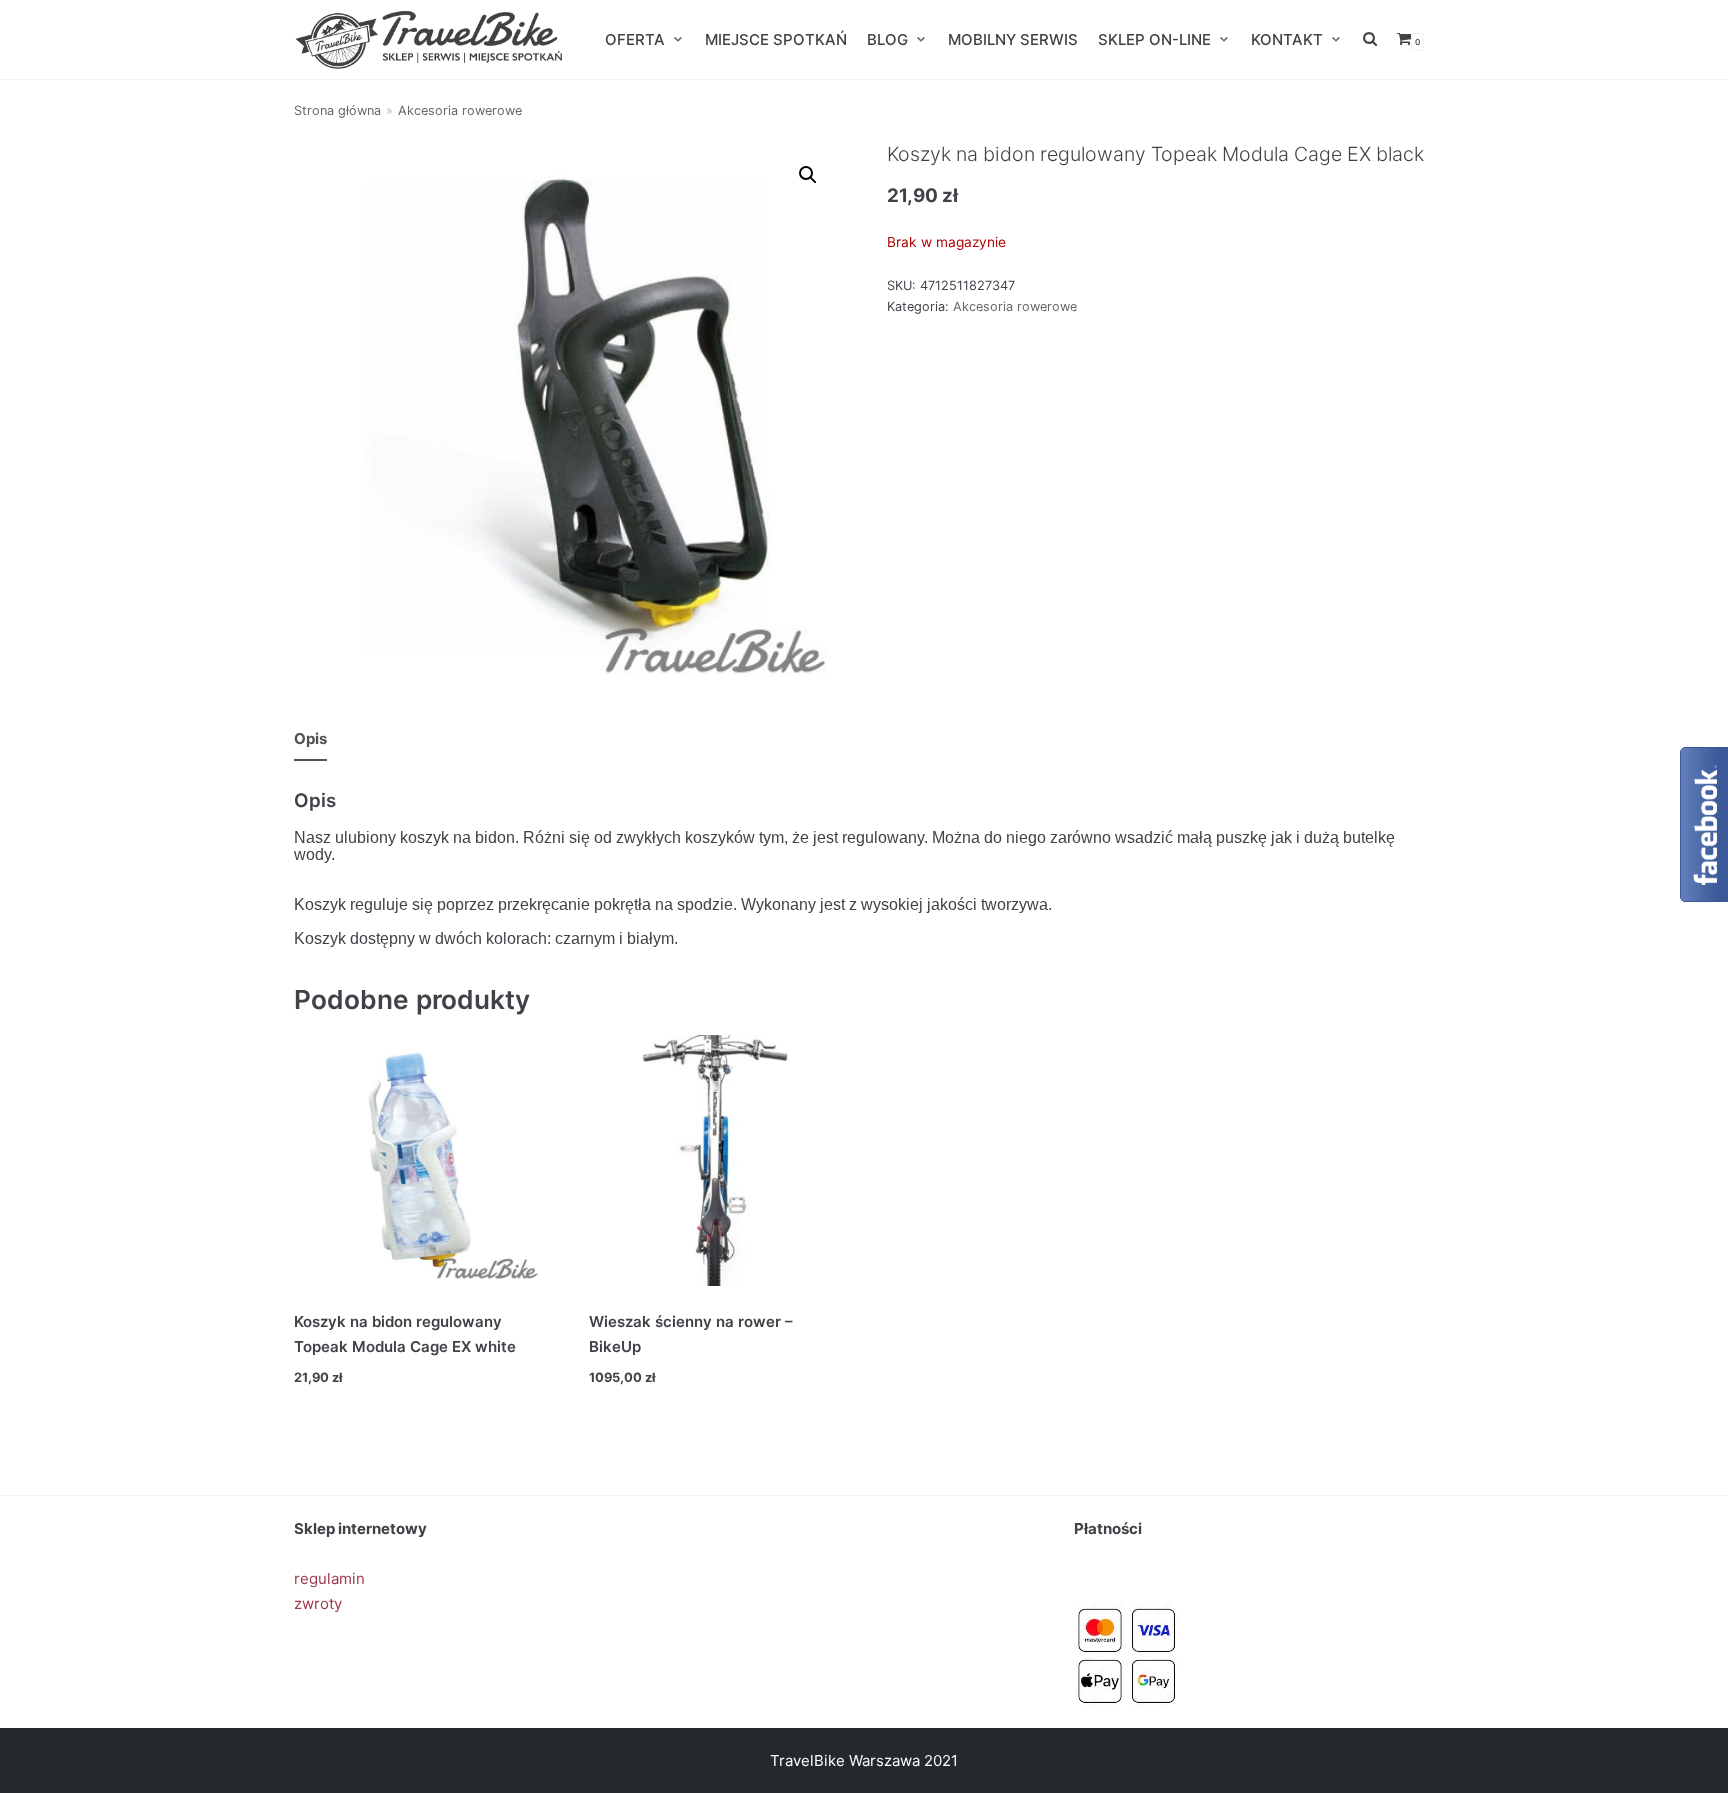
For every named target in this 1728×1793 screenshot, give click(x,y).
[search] (1370, 39)
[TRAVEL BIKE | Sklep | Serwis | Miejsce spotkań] (429, 39)
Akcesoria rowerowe (460, 110)
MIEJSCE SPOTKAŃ (776, 39)
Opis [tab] (310, 738)
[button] (808, 175)
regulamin (329, 1578)
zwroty (318, 1603)
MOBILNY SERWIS (1013, 39)
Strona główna (337, 110)
